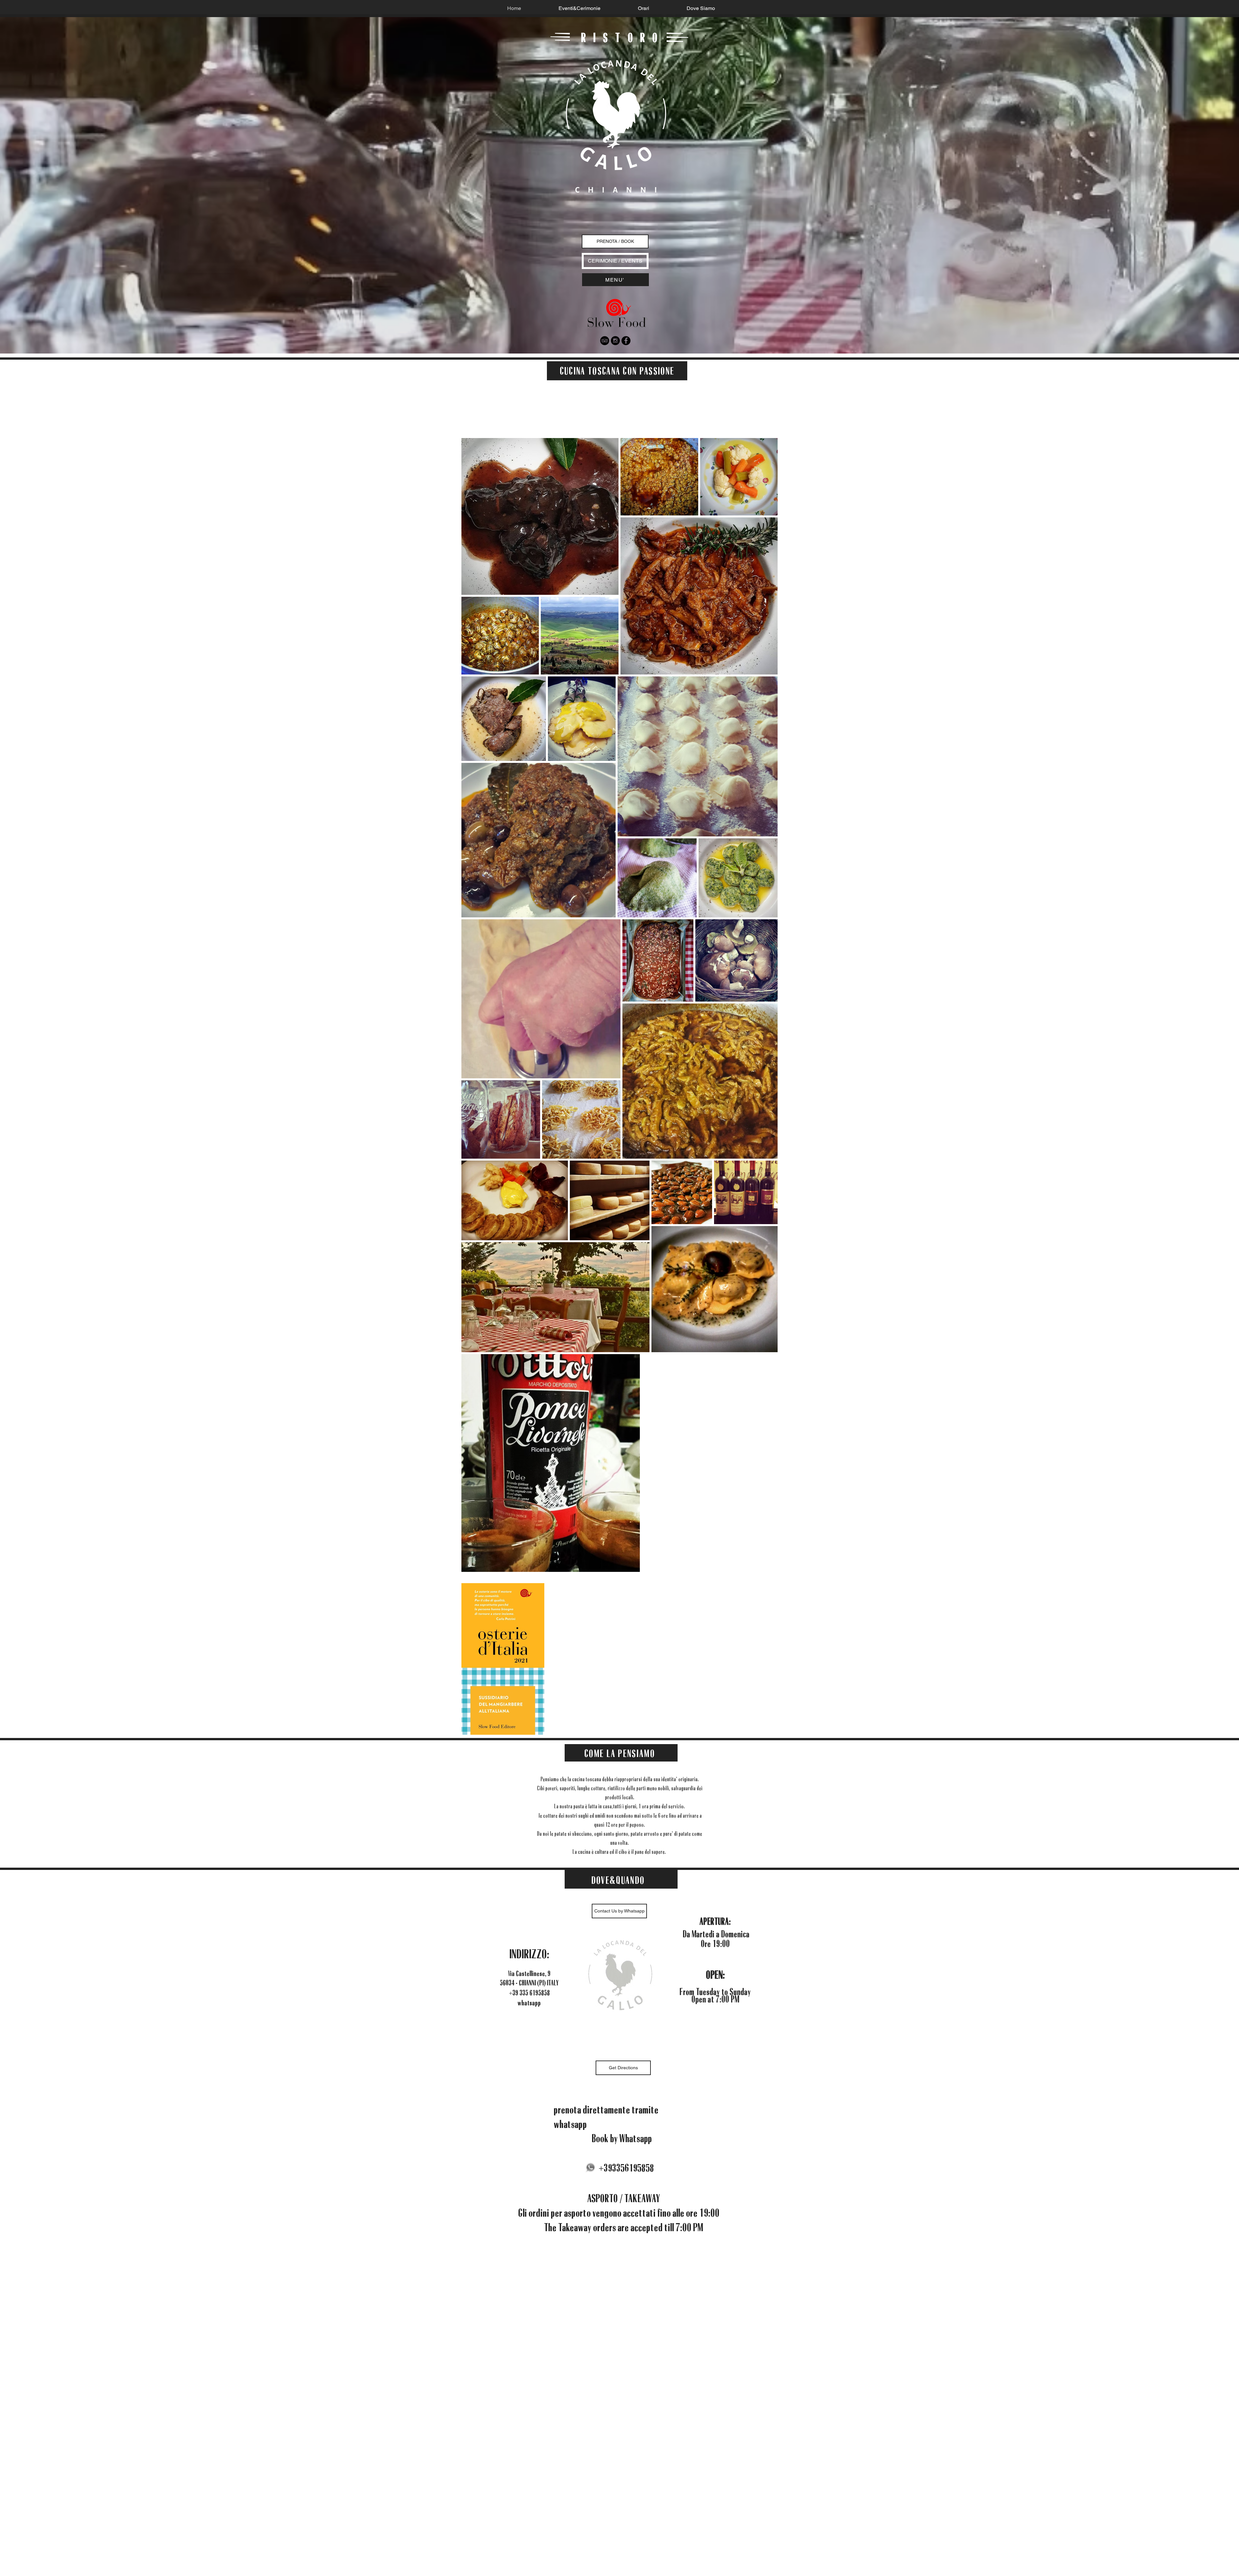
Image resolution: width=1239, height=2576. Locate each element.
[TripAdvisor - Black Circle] (605, 341)
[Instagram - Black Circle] (615, 341)
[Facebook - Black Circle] (626, 341)
